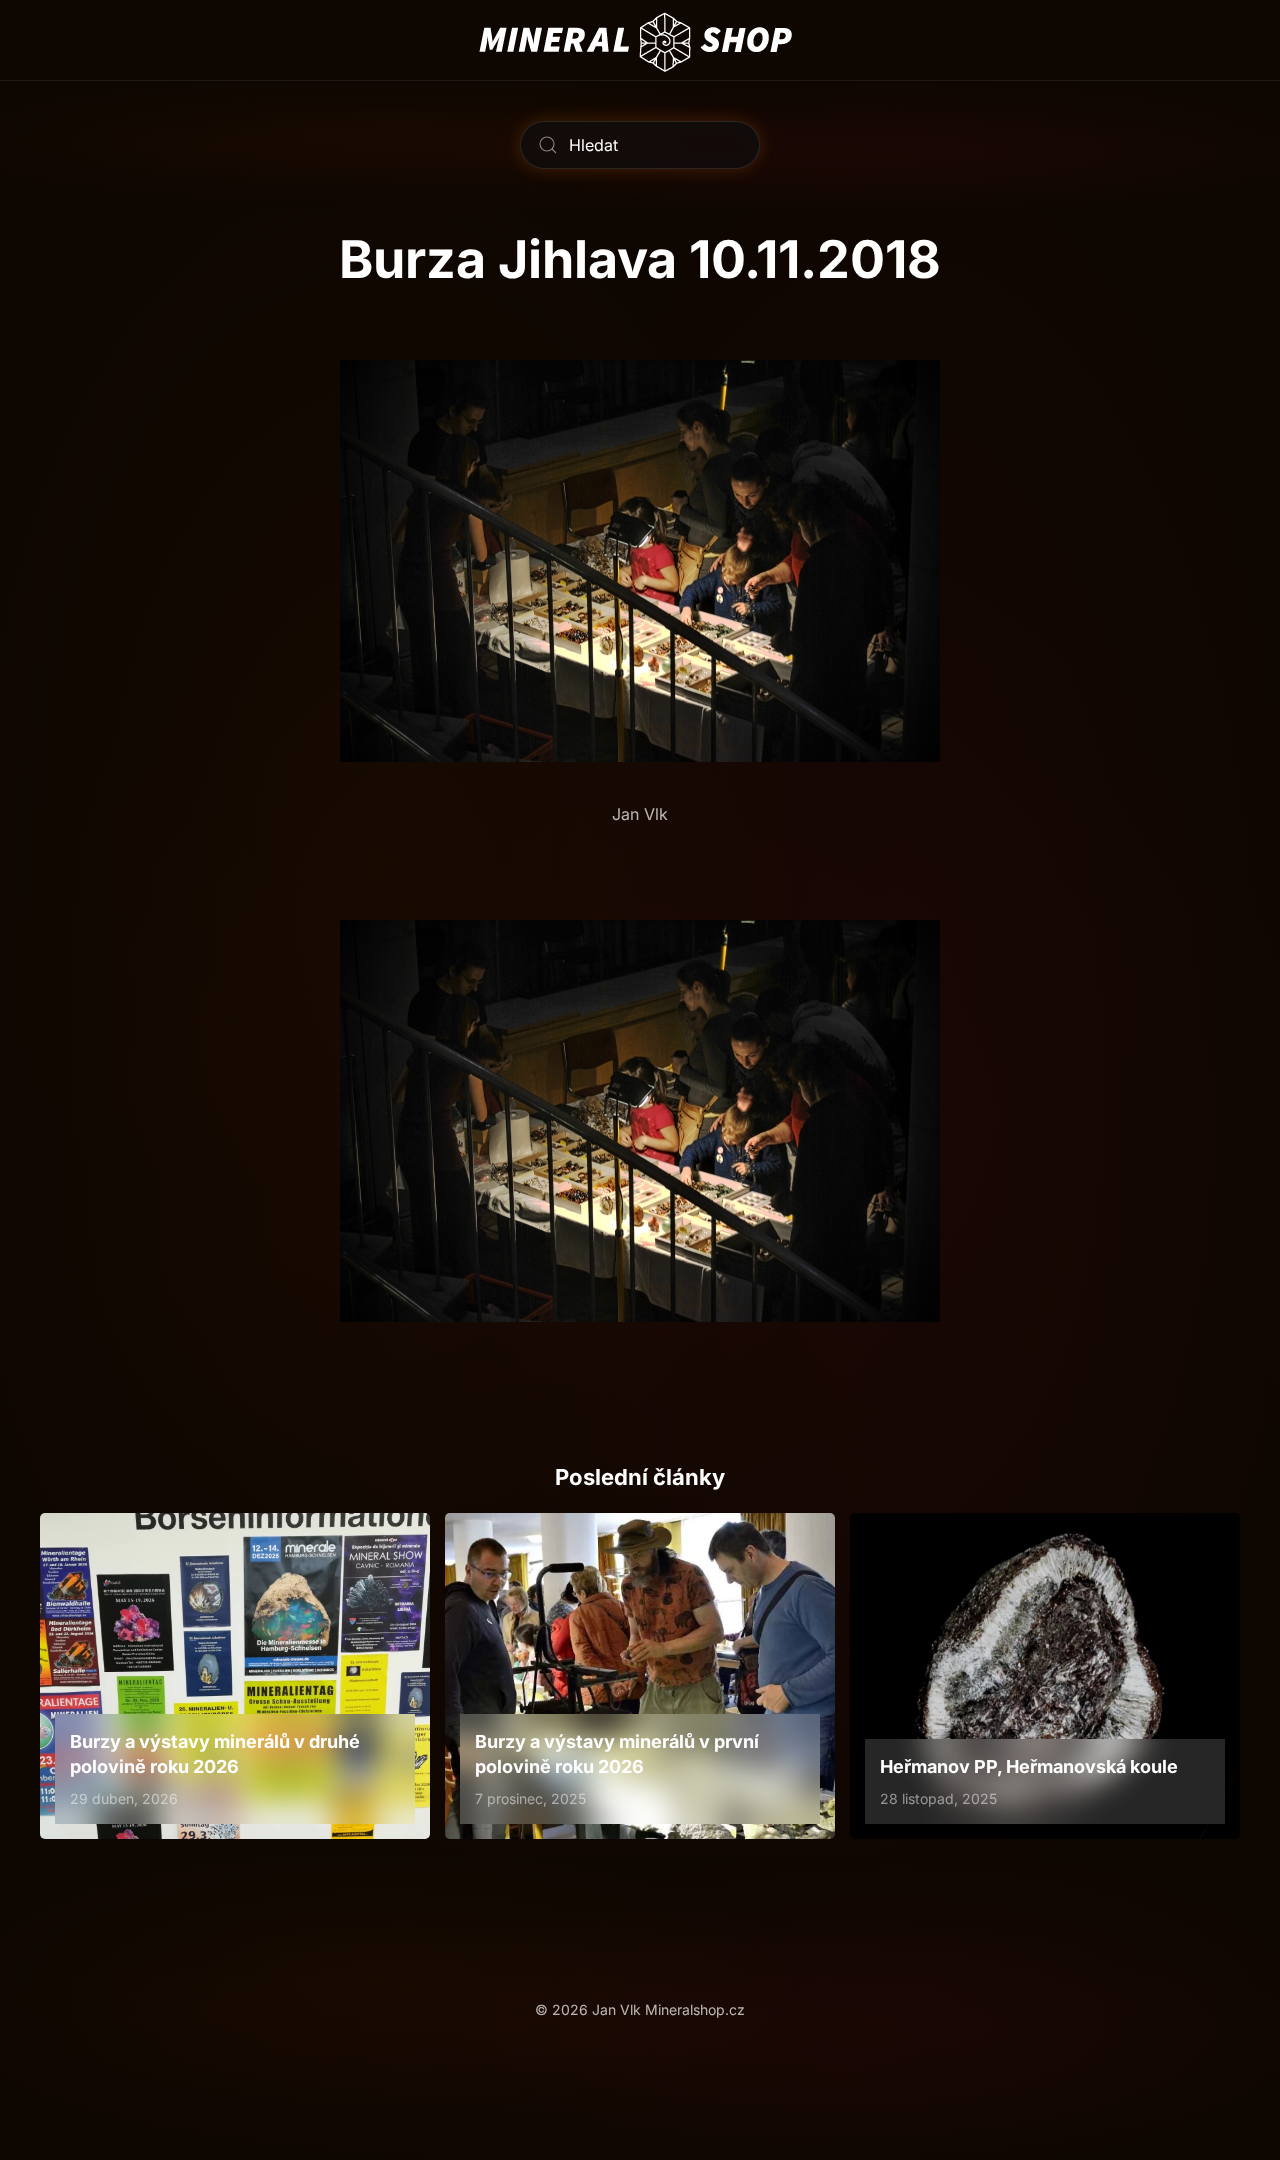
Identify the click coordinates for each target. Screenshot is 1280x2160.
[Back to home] (640, 40)
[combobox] (640, 145)
